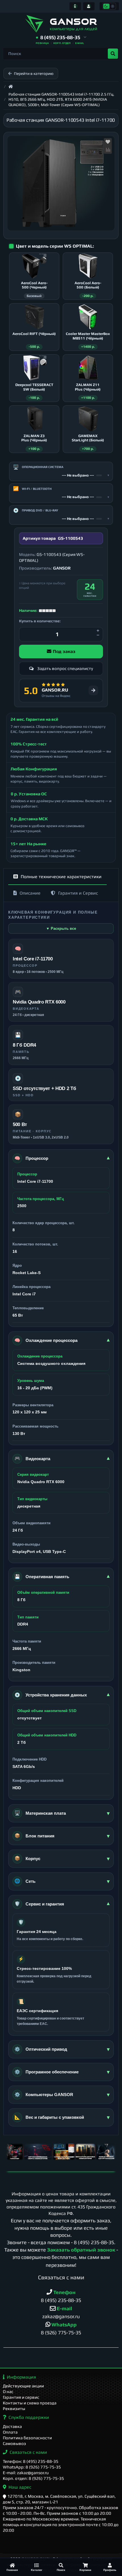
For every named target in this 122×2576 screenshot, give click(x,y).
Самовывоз (14, 2443)
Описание (30, 893)
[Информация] (75, 6)
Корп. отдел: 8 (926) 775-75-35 (33, 2478)
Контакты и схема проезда (30, 2403)
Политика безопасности (27, 2438)
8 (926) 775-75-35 (61, 2332)
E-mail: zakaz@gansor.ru (26, 2473)
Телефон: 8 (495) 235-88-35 (31, 2461)
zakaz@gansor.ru (61, 2316)
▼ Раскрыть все (61, 928)
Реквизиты (14, 2409)
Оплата (10, 2432)
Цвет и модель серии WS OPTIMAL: (55, 246)
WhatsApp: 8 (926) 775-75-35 (32, 2467)
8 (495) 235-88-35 (94, 2242)
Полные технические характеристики (61, 877)
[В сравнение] (108, 150)
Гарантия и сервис (21, 2397)
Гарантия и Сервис (78, 893)
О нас (8, 2391)
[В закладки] (108, 142)
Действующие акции (23, 2386)
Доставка (12, 2426)
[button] (61, 38)
